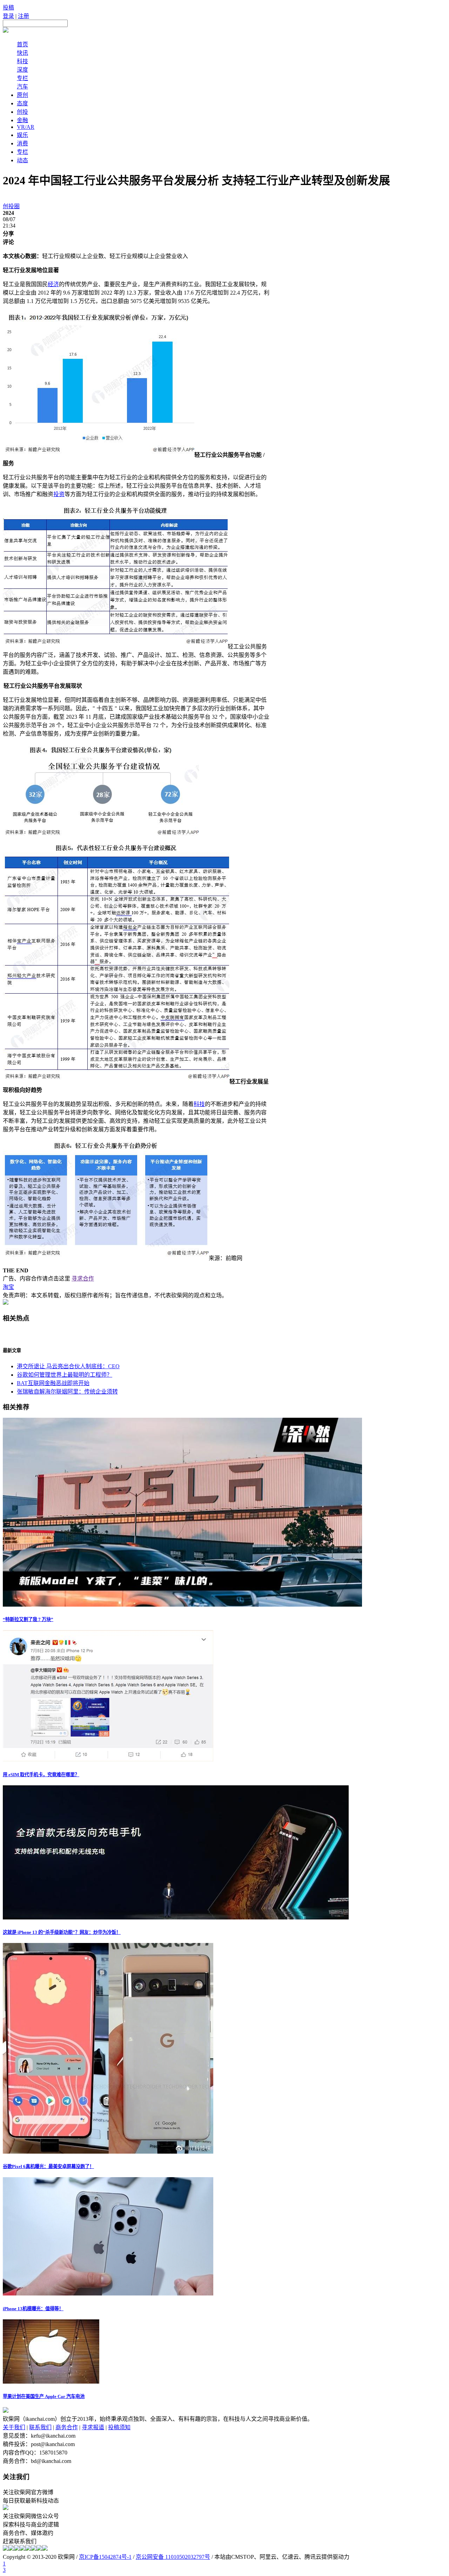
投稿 (8, 8)
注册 (24, 16)
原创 (22, 95)
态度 (22, 103)
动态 (22, 160)
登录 (8, 16)
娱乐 (22, 135)
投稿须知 (119, 2427)
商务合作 (67, 2427)
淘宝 (8, 1287)
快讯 (22, 53)
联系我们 (40, 2427)
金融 (22, 120)
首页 (22, 44)
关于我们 (14, 2427)
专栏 (22, 78)
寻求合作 (83, 1279)
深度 (22, 70)
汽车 (22, 87)
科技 (22, 61)
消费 (22, 143)
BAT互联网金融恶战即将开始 (53, 1383)
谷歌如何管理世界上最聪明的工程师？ (65, 1375)
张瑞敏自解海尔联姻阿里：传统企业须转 (67, 1392)
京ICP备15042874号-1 (105, 2557)
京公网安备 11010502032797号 (173, 2557)
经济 (53, 284)
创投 (22, 112)
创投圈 (11, 206)
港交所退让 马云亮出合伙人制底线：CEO (68, 1366)
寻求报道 (93, 2427)
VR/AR (26, 127)
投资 (59, 494)
